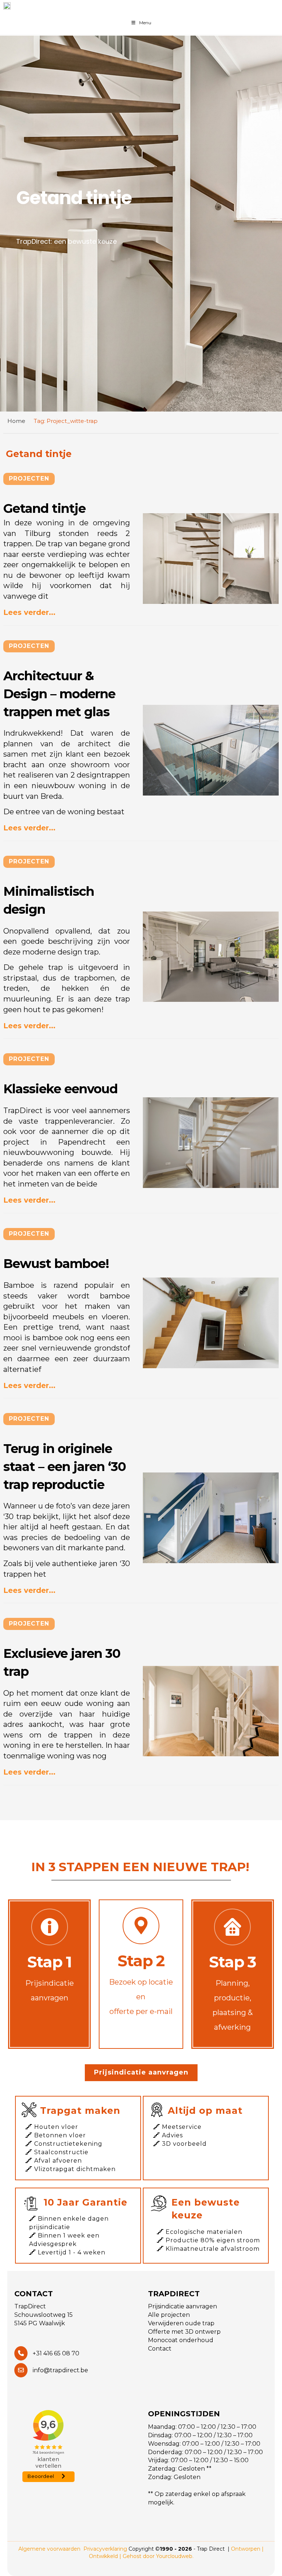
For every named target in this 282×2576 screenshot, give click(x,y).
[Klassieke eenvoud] (211, 1143)
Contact (160, 2349)
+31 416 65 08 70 (55, 2353)
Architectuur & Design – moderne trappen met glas (59, 694)
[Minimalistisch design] (211, 957)
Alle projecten (169, 2315)
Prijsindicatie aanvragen (141, 2072)
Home (16, 421)
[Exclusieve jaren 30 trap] (211, 1711)
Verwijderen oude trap (181, 2323)
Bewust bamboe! (56, 1264)
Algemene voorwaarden (49, 2549)
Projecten (29, 479)
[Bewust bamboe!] (211, 1323)
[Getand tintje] (211, 559)
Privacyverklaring (105, 2549)
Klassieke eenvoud (60, 1089)
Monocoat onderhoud (181, 2340)
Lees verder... (29, 612)
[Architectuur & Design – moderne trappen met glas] (211, 750)
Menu (145, 23)
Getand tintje (44, 508)
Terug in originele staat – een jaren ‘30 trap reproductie (65, 1466)
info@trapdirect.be (60, 2370)
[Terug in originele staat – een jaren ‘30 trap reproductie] (211, 1518)
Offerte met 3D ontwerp (184, 2332)
